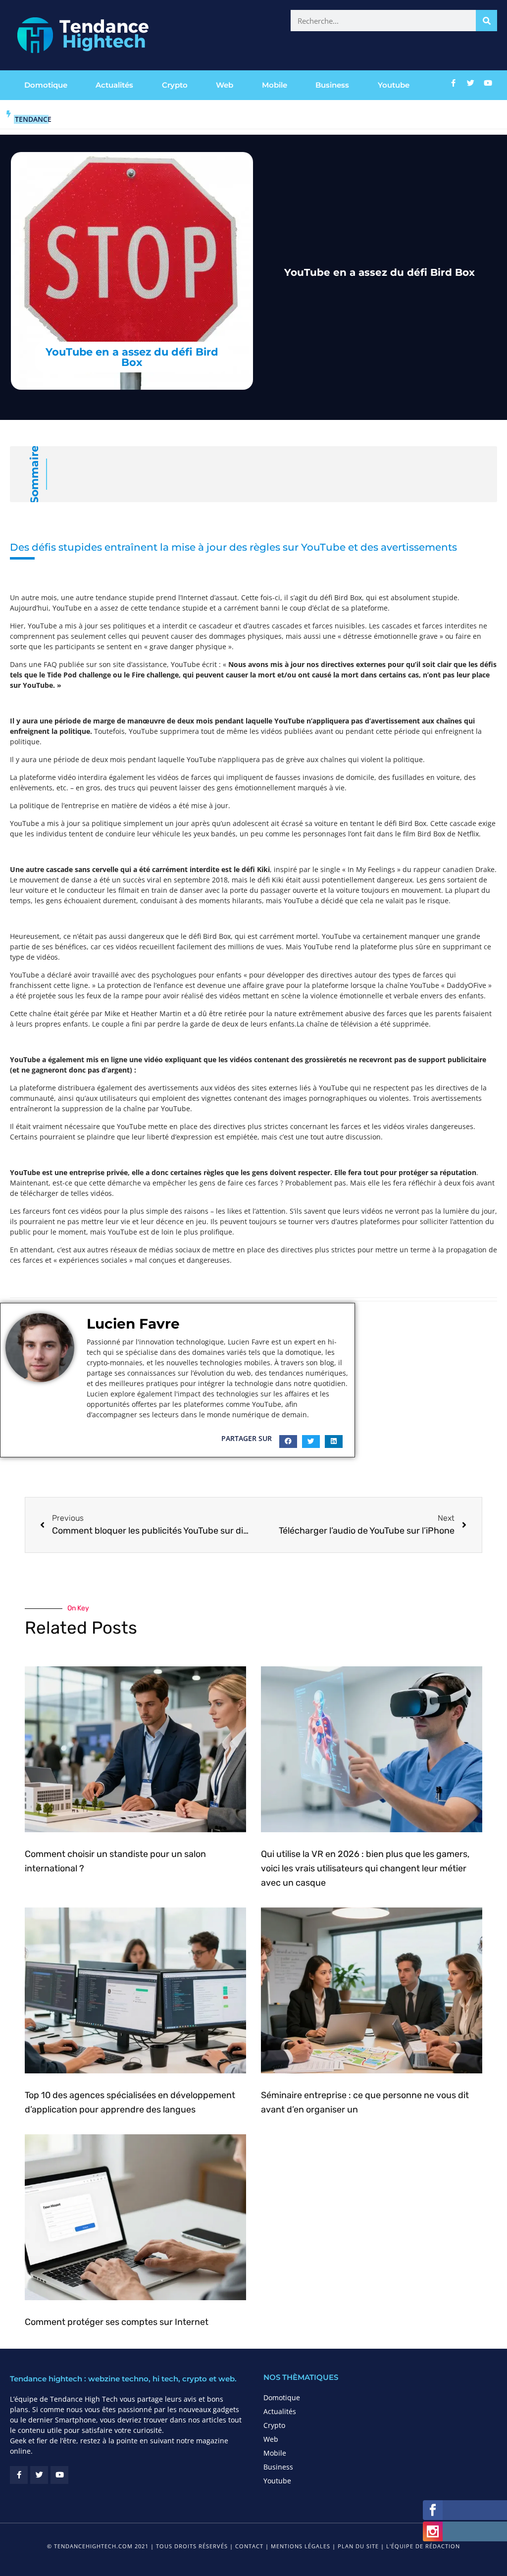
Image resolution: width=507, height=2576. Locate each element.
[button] (288, 1442)
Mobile (275, 85)
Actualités (114, 85)
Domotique (46, 85)
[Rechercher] (486, 21)
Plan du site (358, 2546)
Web (225, 85)
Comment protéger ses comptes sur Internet (117, 2322)
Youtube (394, 85)
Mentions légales (301, 2546)
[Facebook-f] (453, 83)
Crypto (175, 85)
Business (332, 85)
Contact (249, 2546)
